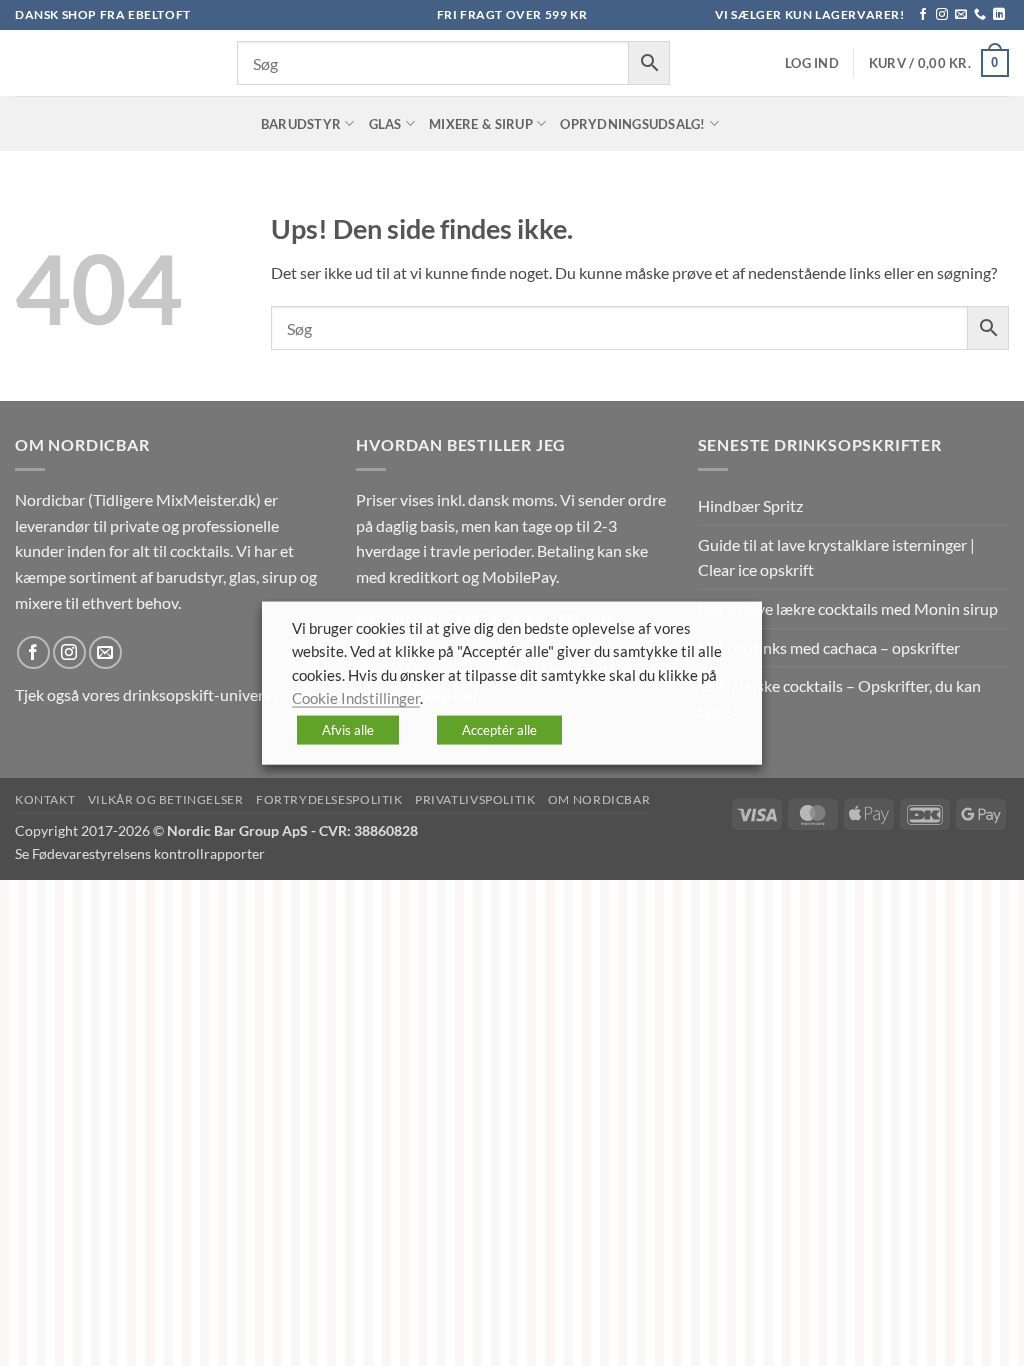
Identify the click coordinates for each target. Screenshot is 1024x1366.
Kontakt (45, 799)
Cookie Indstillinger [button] (356, 698)
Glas (385, 124)
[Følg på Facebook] (923, 15)
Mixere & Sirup (481, 124)
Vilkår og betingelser (166, 799)
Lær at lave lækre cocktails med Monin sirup (848, 608)
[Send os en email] (961, 15)
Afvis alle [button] (348, 729)
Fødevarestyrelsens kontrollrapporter (148, 853)
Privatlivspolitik (475, 799)
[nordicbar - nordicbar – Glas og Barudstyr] (111, 63)
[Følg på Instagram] (942, 15)
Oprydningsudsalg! (632, 124)
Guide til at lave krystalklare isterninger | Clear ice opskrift (836, 557)
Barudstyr (301, 124)
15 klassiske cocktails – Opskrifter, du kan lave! (839, 698)
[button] (812, 63)
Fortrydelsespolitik (329, 799)
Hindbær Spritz (750, 505)
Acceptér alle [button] (499, 729)
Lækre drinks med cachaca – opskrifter (829, 647)
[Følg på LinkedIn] (999, 15)
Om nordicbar (599, 799)
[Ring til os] (980, 15)
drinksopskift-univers (197, 694)
